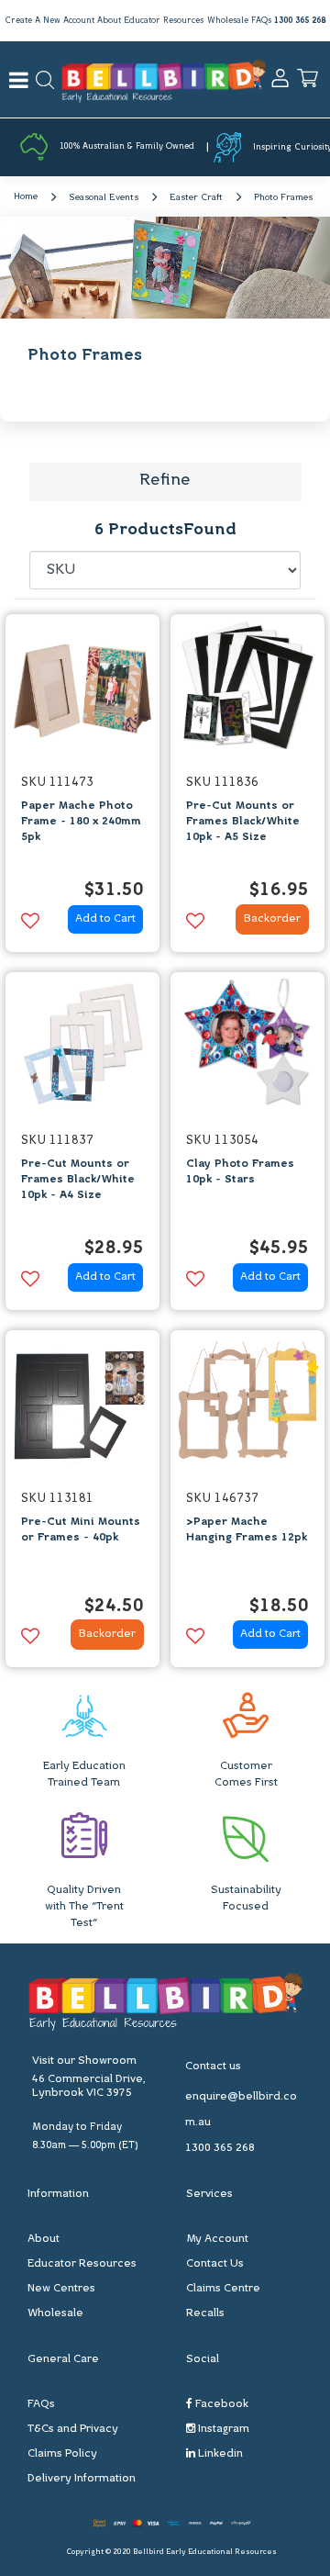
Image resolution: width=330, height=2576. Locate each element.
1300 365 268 (300, 21)
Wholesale (228, 21)
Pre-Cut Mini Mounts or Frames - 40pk (81, 1530)
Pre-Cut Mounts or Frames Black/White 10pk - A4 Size (78, 1180)
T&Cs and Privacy (73, 2429)
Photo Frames (283, 198)
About (109, 21)
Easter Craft (196, 198)
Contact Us (215, 2264)
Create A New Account (49, 21)
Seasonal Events (104, 198)
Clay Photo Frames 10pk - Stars (240, 1172)
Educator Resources (164, 21)
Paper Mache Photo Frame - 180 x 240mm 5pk (81, 822)
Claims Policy (62, 2454)
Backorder (272, 919)
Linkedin (219, 2454)
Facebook (220, 2404)
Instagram (222, 2429)
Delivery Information (82, 2479)
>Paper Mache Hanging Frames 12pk (247, 1530)
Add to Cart (105, 919)
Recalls (205, 2313)
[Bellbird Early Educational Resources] (164, 79)
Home (26, 197)
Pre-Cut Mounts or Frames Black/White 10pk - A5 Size (243, 822)
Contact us (213, 2066)
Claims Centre (223, 2289)
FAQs (261, 21)
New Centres (61, 2289)
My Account (217, 2239)
